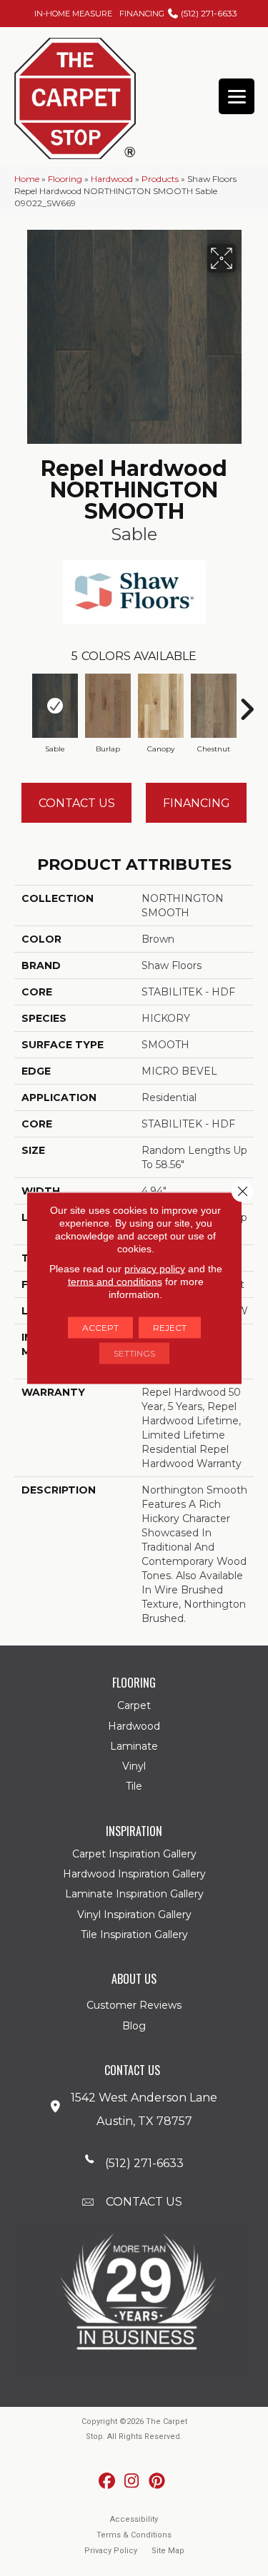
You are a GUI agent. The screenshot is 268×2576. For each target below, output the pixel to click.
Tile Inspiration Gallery (134, 1934)
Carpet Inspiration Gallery (134, 1854)
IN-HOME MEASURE (73, 14)
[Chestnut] (214, 706)
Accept (100, 1328)
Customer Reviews (134, 2005)
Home (27, 179)
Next (247, 702)
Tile (134, 1786)
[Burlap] (108, 706)
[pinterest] (157, 2481)
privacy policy (155, 1269)
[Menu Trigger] (237, 96)
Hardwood (112, 179)
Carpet (134, 1705)
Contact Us (77, 803)
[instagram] (132, 2481)
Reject (170, 1328)
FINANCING (142, 14)
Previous (21, 702)
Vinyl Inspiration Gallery (134, 1915)
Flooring (65, 179)
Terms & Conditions (134, 2535)
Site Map (168, 2551)
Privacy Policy (111, 2551)
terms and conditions (115, 1282)
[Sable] (55, 706)
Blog (134, 2026)
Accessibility (134, 2519)
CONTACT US (144, 2202)
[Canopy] (161, 706)
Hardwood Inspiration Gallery (134, 1874)
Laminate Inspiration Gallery (134, 1894)
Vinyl (134, 1766)
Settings (134, 1353)
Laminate (134, 1746)
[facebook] (107, 2481)
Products (160, 179)
